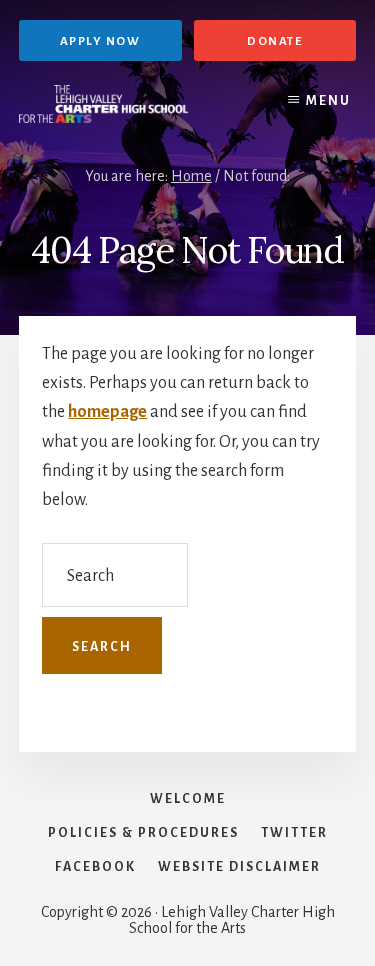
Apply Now (100, 41)
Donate (274, 41)
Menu (328, 101)
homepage (107, 412)
